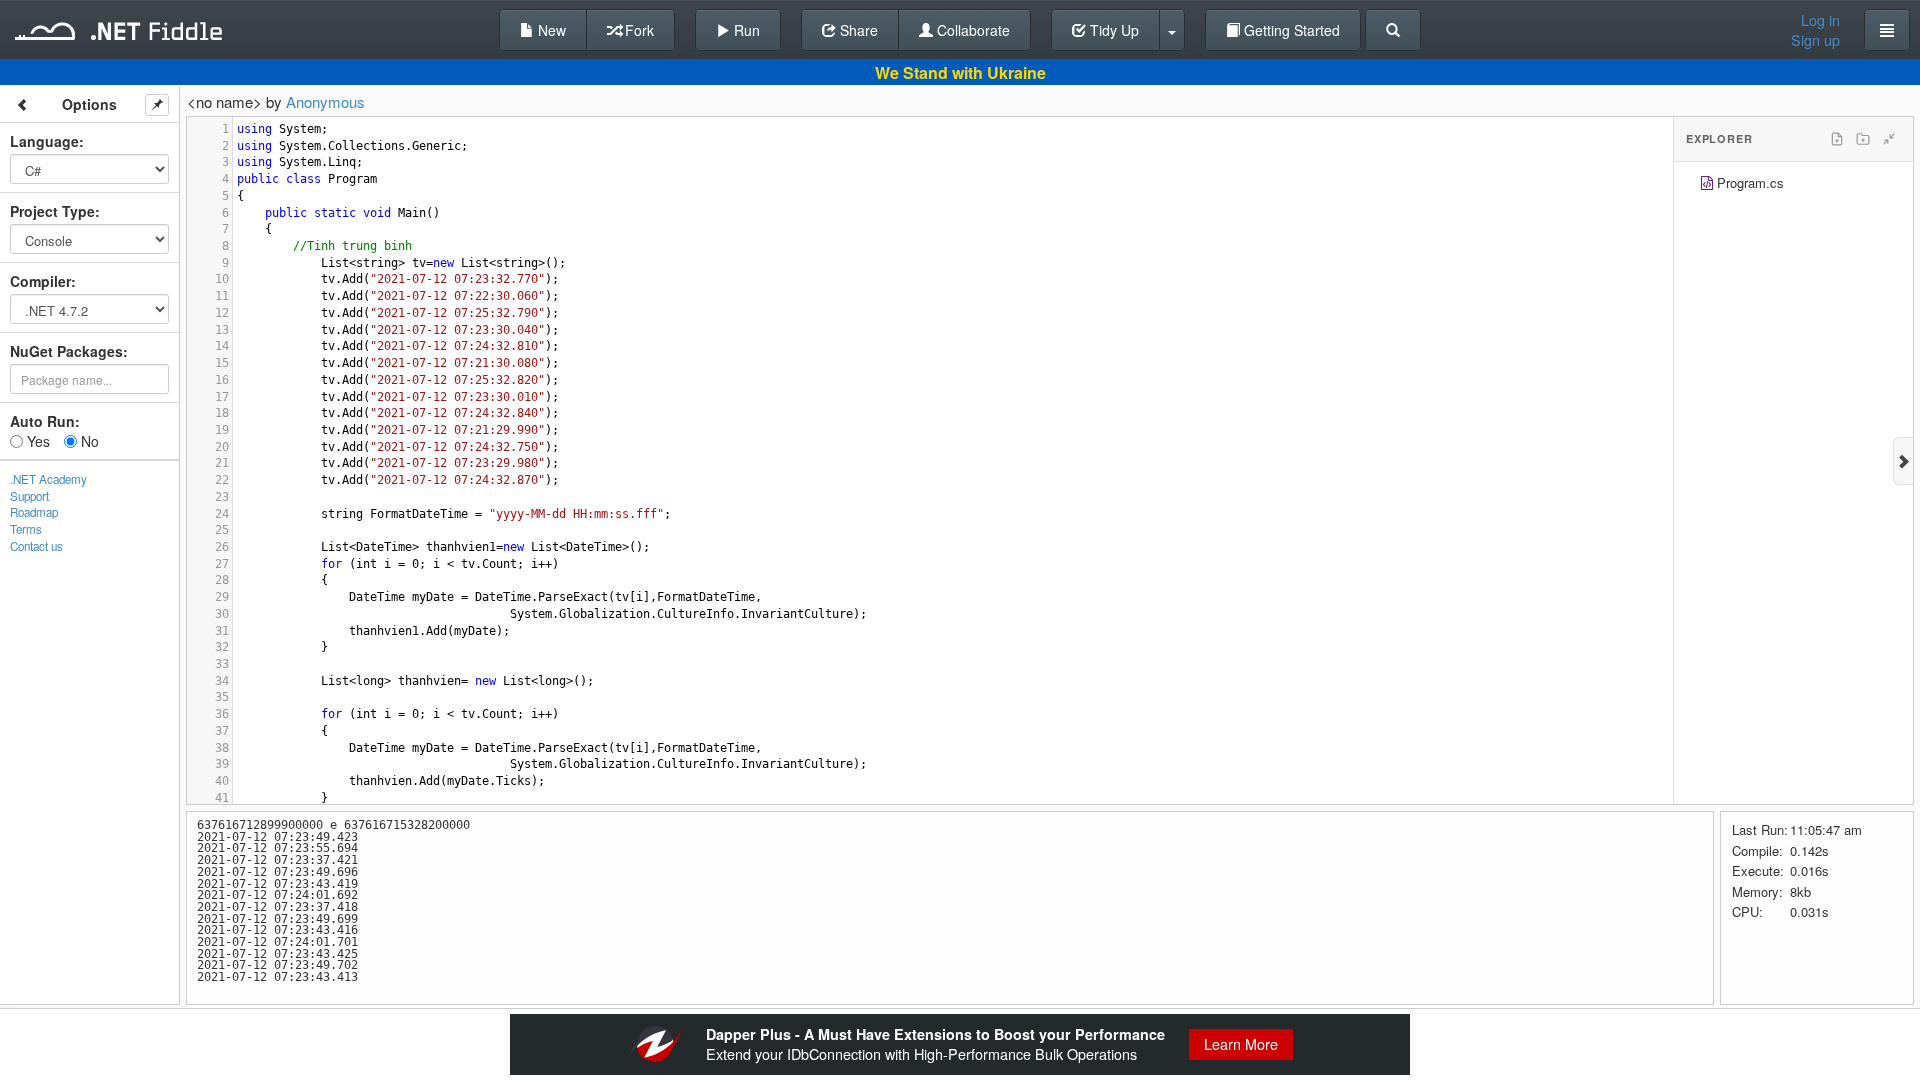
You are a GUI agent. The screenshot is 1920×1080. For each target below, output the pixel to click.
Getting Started (1290, 30)
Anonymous (325, 101)
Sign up (1815, 40)
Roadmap (34, 512)
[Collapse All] (1889, 139)
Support (29, 496)
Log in (1820, 20)
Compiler (40, 281)
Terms (26, 529)
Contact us (36, 546)
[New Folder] (1863, 139)
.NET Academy (48, 479)
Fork (637, 30)
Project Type (52, 211)
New (550, 30)
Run (745, 30)
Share (857, 30)
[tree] (1793, 185)
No (88, 441)
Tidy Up (1112, 30)
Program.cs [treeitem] (1750, 182)
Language (44, 141)
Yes (36, 441)
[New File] (1837, 139)
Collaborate (971, 30)
